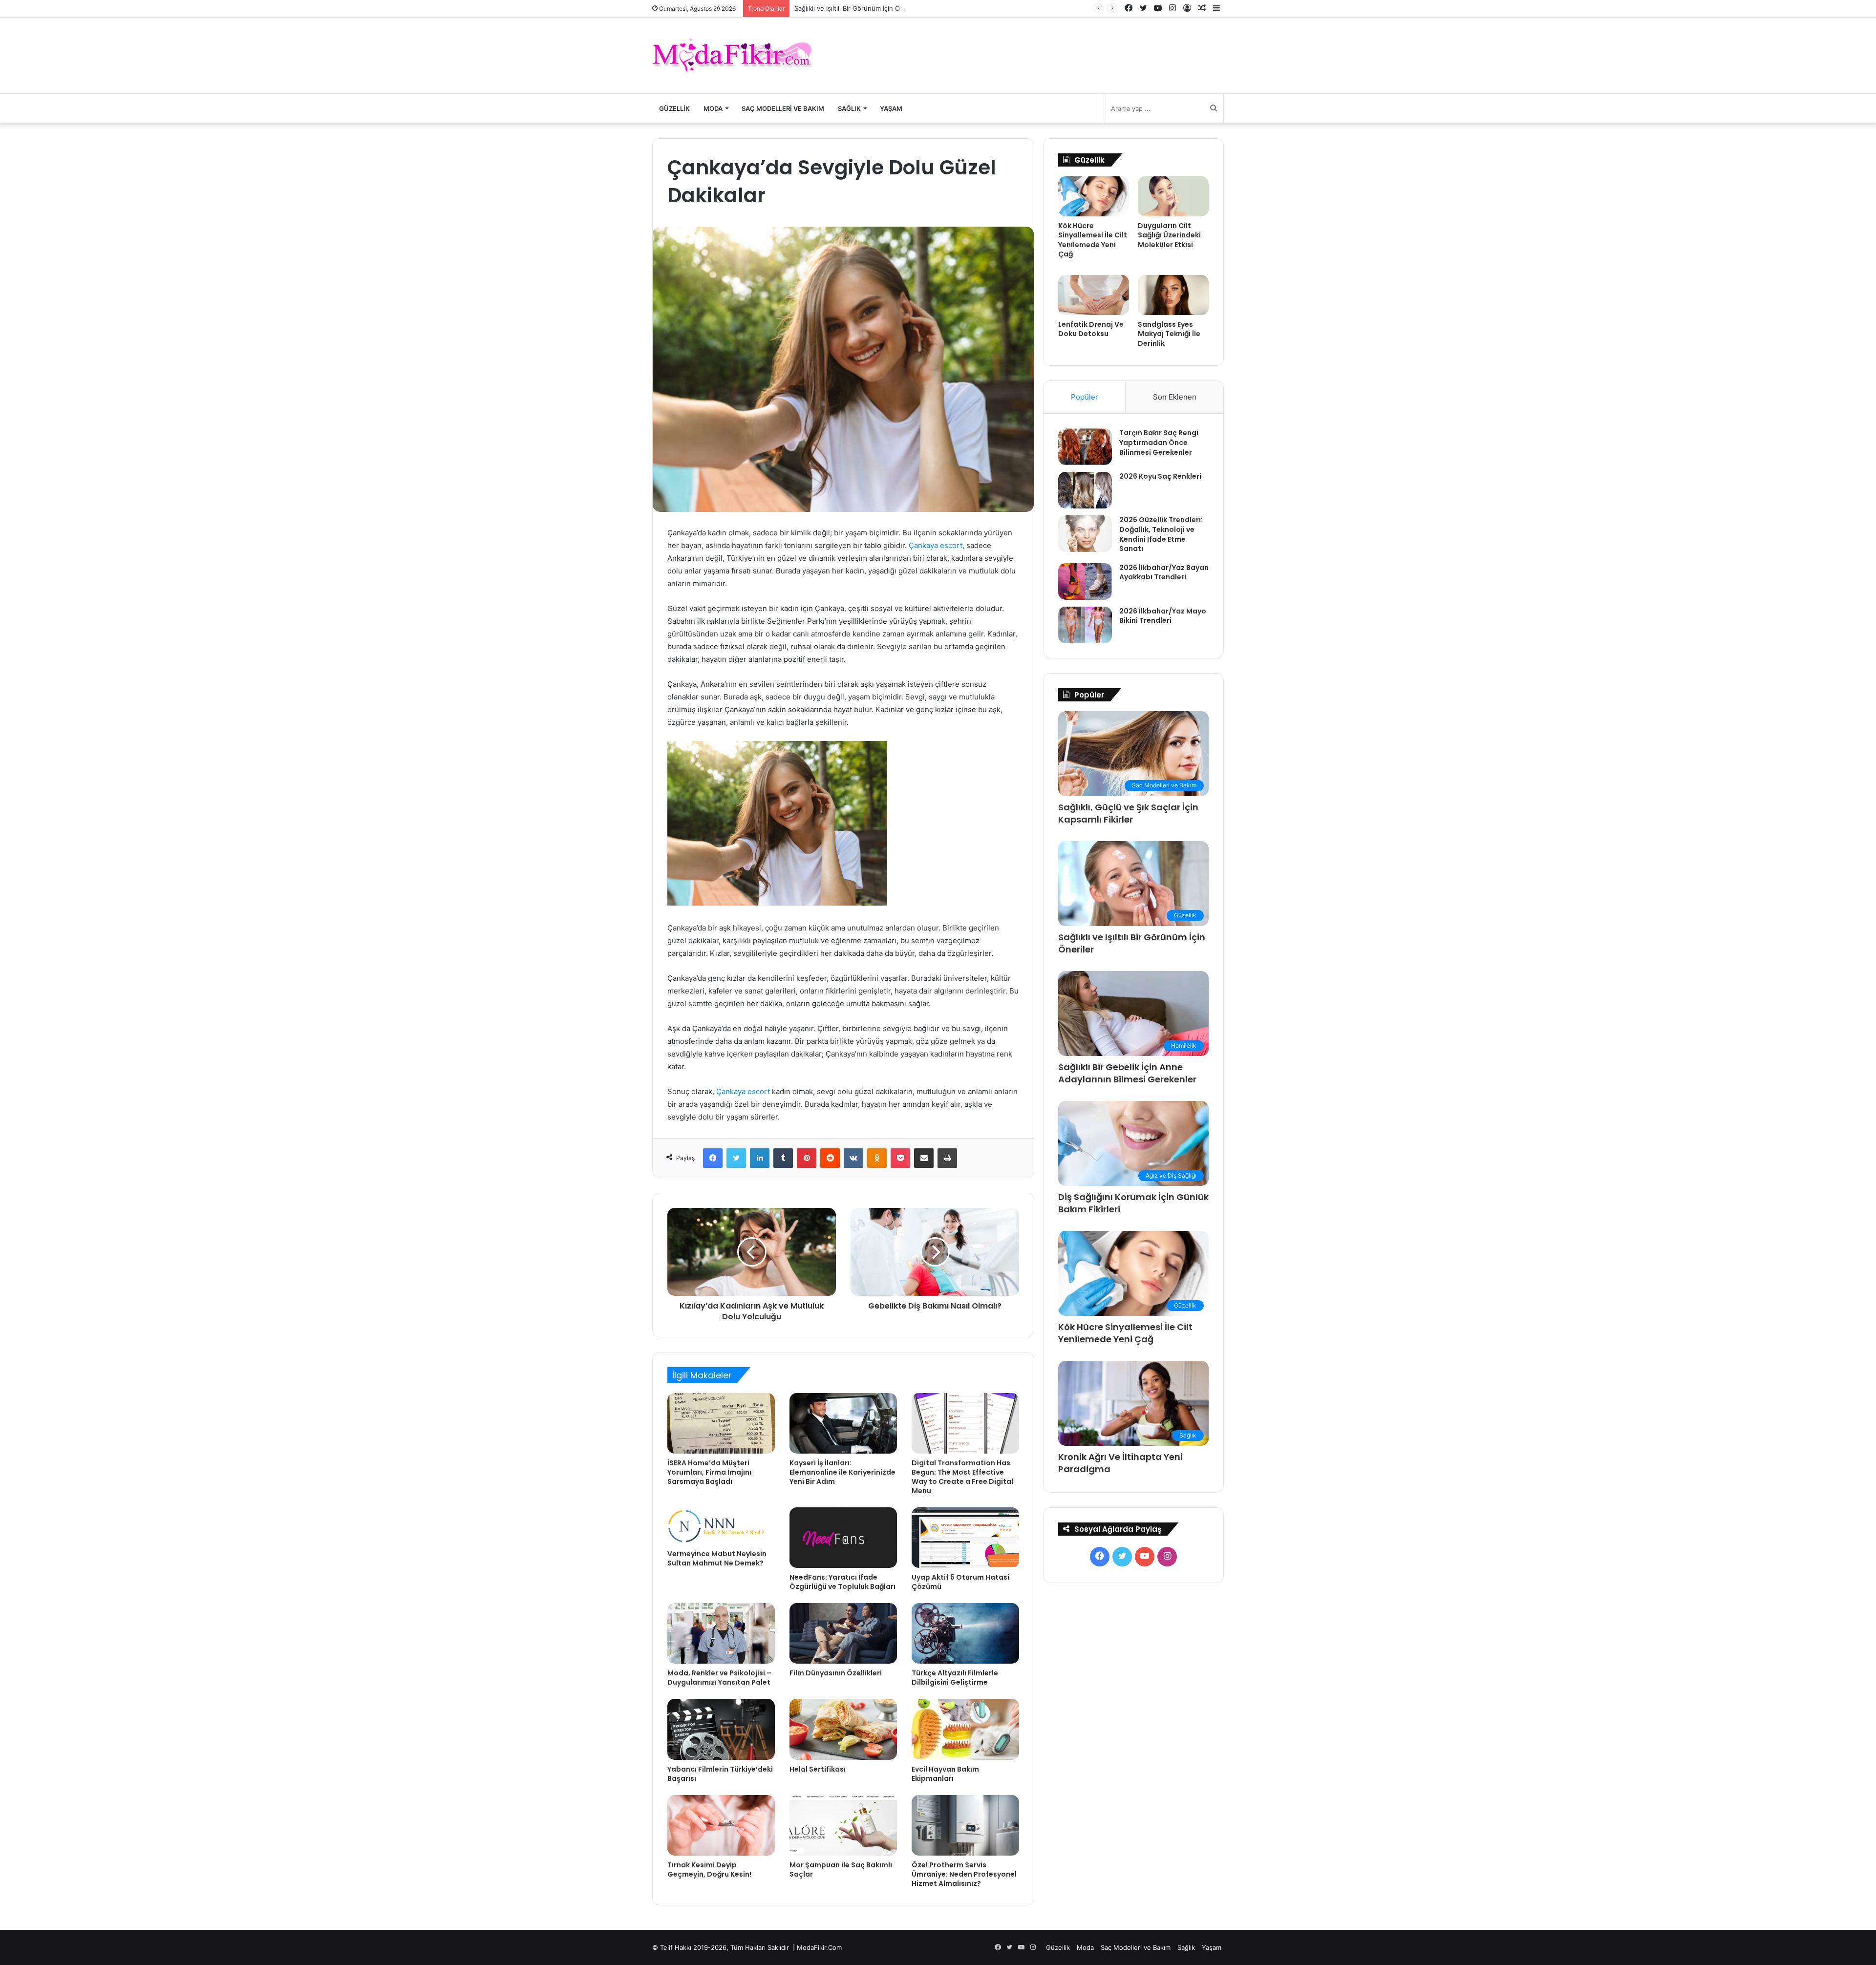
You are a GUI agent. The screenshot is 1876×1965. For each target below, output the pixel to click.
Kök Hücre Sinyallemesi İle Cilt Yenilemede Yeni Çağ (1093, 240)
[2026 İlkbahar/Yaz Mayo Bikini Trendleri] (1085, 625)
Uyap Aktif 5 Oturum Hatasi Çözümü (960, 1582)
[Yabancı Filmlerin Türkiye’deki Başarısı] (721, 1729)
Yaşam (891, 108)
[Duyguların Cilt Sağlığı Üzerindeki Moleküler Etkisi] (1173, 196)
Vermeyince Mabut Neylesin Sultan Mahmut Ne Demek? (717, 1558)
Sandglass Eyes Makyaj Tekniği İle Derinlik (1169, 334)
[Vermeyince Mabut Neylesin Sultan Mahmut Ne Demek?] (721, 1526)
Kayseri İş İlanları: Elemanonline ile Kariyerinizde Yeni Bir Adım (842, 1472)
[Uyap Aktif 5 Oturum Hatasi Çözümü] (965, 1538)
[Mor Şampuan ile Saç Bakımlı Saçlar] (843, 1825)
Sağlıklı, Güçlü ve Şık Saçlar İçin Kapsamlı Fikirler (1128, 813)
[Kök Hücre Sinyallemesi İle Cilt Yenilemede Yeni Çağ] (1094, 196)
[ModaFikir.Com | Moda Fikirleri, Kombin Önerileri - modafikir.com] (732, 55)
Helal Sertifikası (818, 1769)
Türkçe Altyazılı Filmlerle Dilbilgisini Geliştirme (955, 1678)
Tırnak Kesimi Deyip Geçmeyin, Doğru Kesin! (709, 1870)
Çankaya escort (936, 545)
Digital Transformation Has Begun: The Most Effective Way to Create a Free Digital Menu (962, 1477)
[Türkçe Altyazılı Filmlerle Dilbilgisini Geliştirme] (965, 1633)
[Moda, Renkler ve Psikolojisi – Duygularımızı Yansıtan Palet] (721, 1633)
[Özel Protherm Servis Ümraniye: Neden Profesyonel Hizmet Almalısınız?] (965, 1825)
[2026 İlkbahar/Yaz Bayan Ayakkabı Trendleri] (1085, 581)
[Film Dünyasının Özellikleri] (843, 1633)
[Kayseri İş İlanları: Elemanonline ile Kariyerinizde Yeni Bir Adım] (843, 1423)
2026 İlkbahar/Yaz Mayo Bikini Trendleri (1163, 616)
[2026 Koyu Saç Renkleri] (1085, 490)
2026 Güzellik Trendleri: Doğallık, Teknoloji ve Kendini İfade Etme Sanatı (1161, 534)
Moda (713, 108)
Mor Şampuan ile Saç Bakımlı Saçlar (841, 1870)
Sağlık (849, 108)
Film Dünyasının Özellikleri (836, 1673)
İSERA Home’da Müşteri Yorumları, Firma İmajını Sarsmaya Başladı (709, 1472)
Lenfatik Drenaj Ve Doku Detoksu (1091, 329)
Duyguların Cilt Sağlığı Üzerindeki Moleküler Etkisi (1169, 235)
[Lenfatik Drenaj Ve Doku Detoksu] (1094, 295)
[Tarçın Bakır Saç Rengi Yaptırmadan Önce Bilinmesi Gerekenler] (1085, 447)
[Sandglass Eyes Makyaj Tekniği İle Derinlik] (1173, 295)
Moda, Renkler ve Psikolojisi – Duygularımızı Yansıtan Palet (719, 1678)
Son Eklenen (1175, 397)
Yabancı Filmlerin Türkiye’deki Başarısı (720, 1774)
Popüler (1085, 397)
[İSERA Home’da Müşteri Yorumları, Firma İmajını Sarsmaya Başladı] (721, 1423)
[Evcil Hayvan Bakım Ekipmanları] (965, 1729)
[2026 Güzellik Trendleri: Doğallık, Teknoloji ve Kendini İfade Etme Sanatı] (1085, 534)
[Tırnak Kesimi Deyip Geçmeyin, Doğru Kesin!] (721, 1825)
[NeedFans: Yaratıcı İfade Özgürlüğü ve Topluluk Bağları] (843, 1538)
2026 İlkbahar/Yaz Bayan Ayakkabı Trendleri (1164, 572)
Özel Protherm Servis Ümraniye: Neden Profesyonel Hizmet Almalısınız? (964, 1874)
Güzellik (674, 108)
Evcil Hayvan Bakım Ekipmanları (945, 1774)
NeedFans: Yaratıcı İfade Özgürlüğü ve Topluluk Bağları (842, 1582)
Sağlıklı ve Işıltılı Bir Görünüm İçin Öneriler (857, 8)
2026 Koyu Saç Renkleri (1160, 476)
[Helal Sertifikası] (843, 1729)
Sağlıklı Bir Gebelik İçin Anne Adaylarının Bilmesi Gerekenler (1127, 1073)
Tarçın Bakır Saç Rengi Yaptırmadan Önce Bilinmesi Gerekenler (1159, 442)
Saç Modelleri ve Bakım (783, 108)
